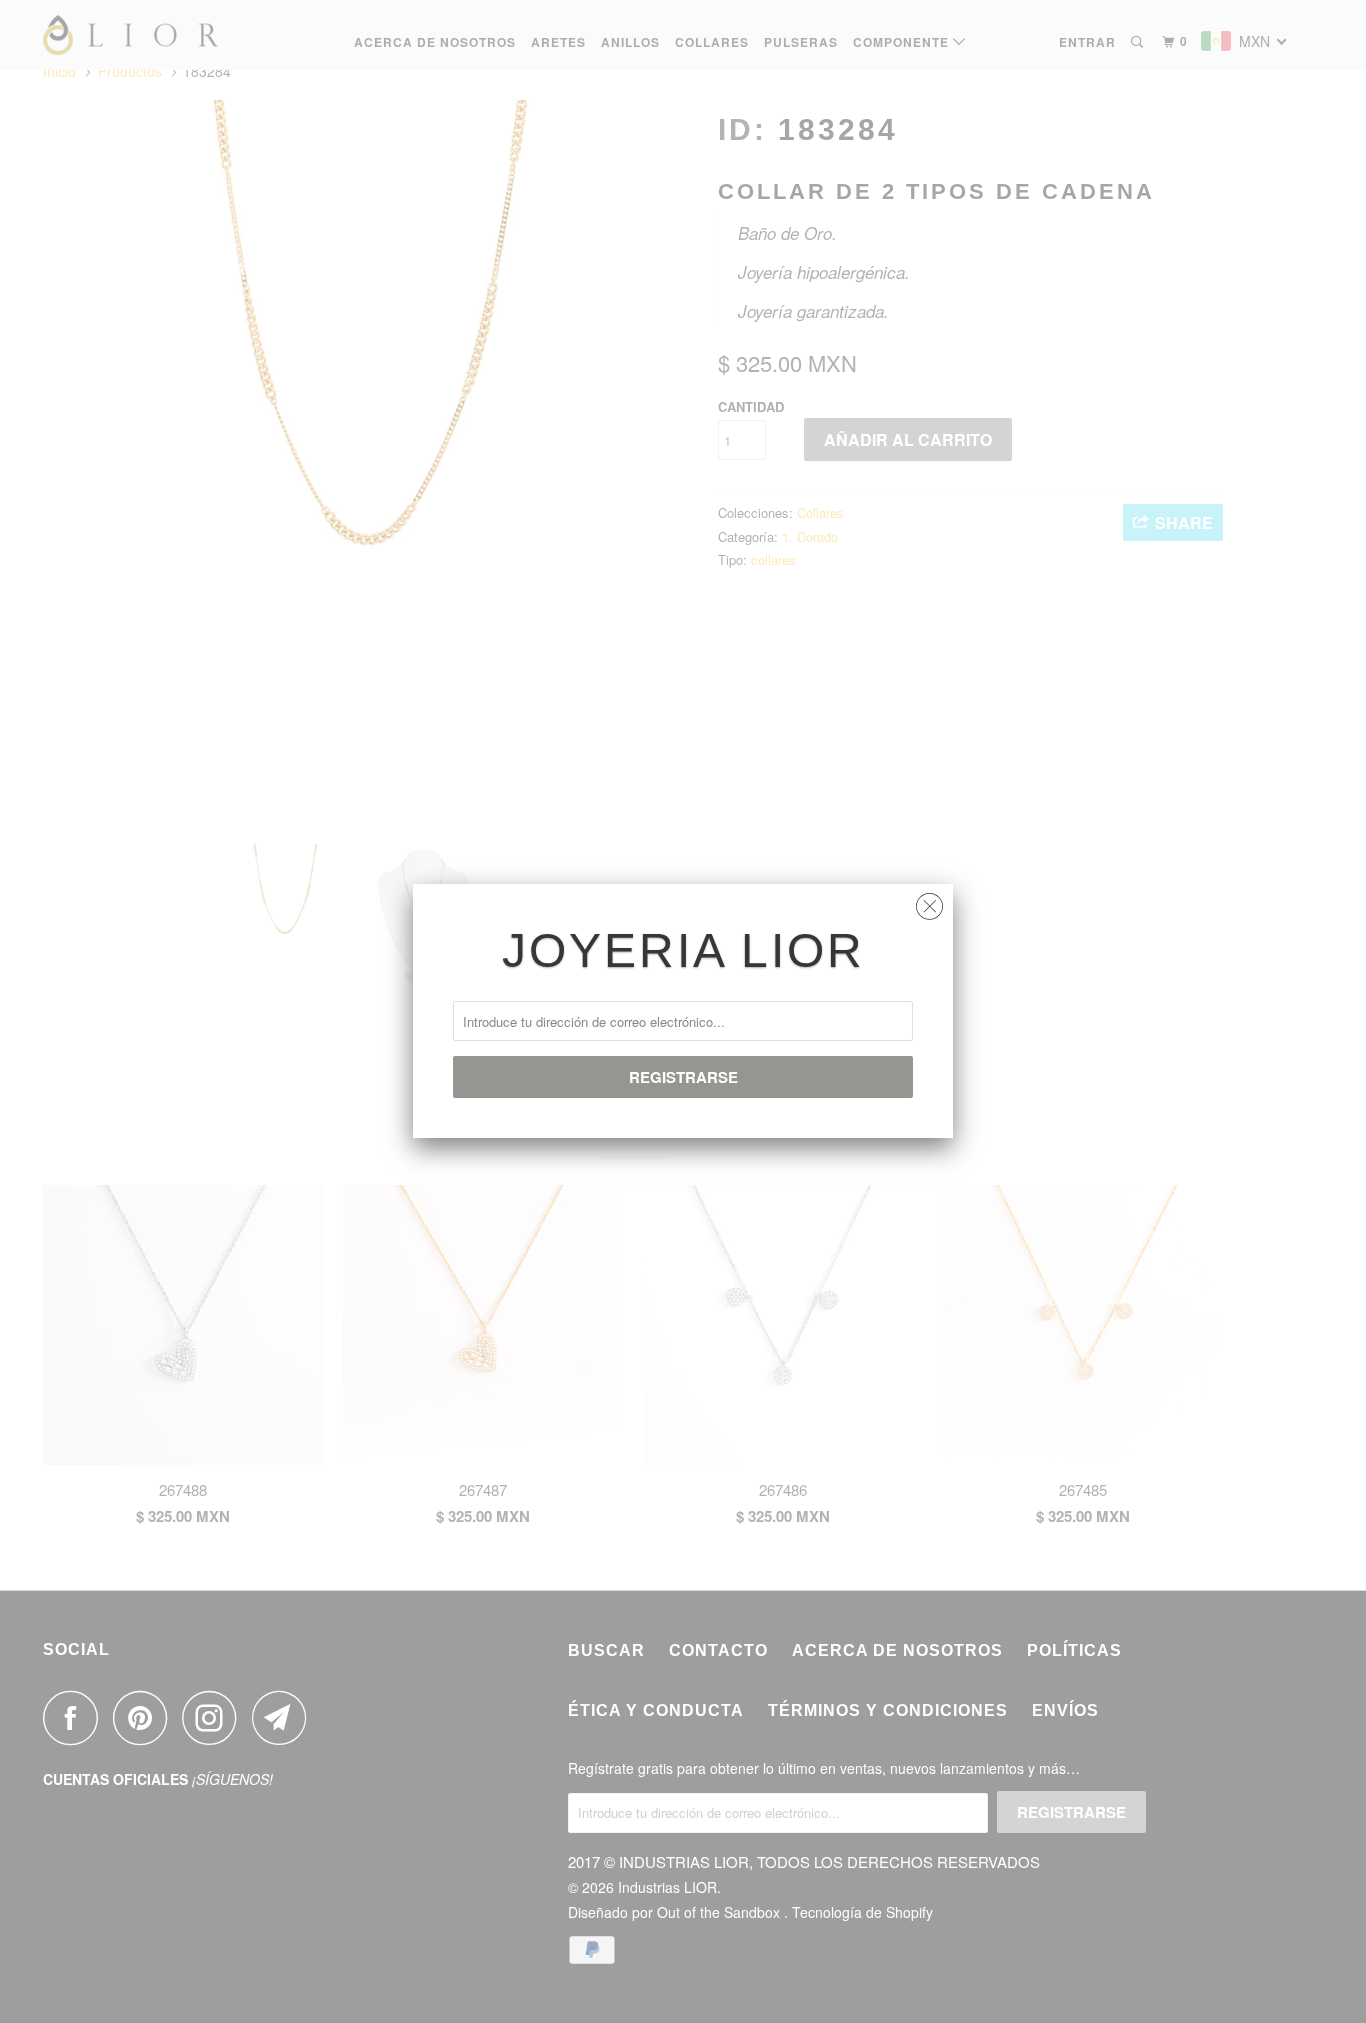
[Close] (929, 901)
